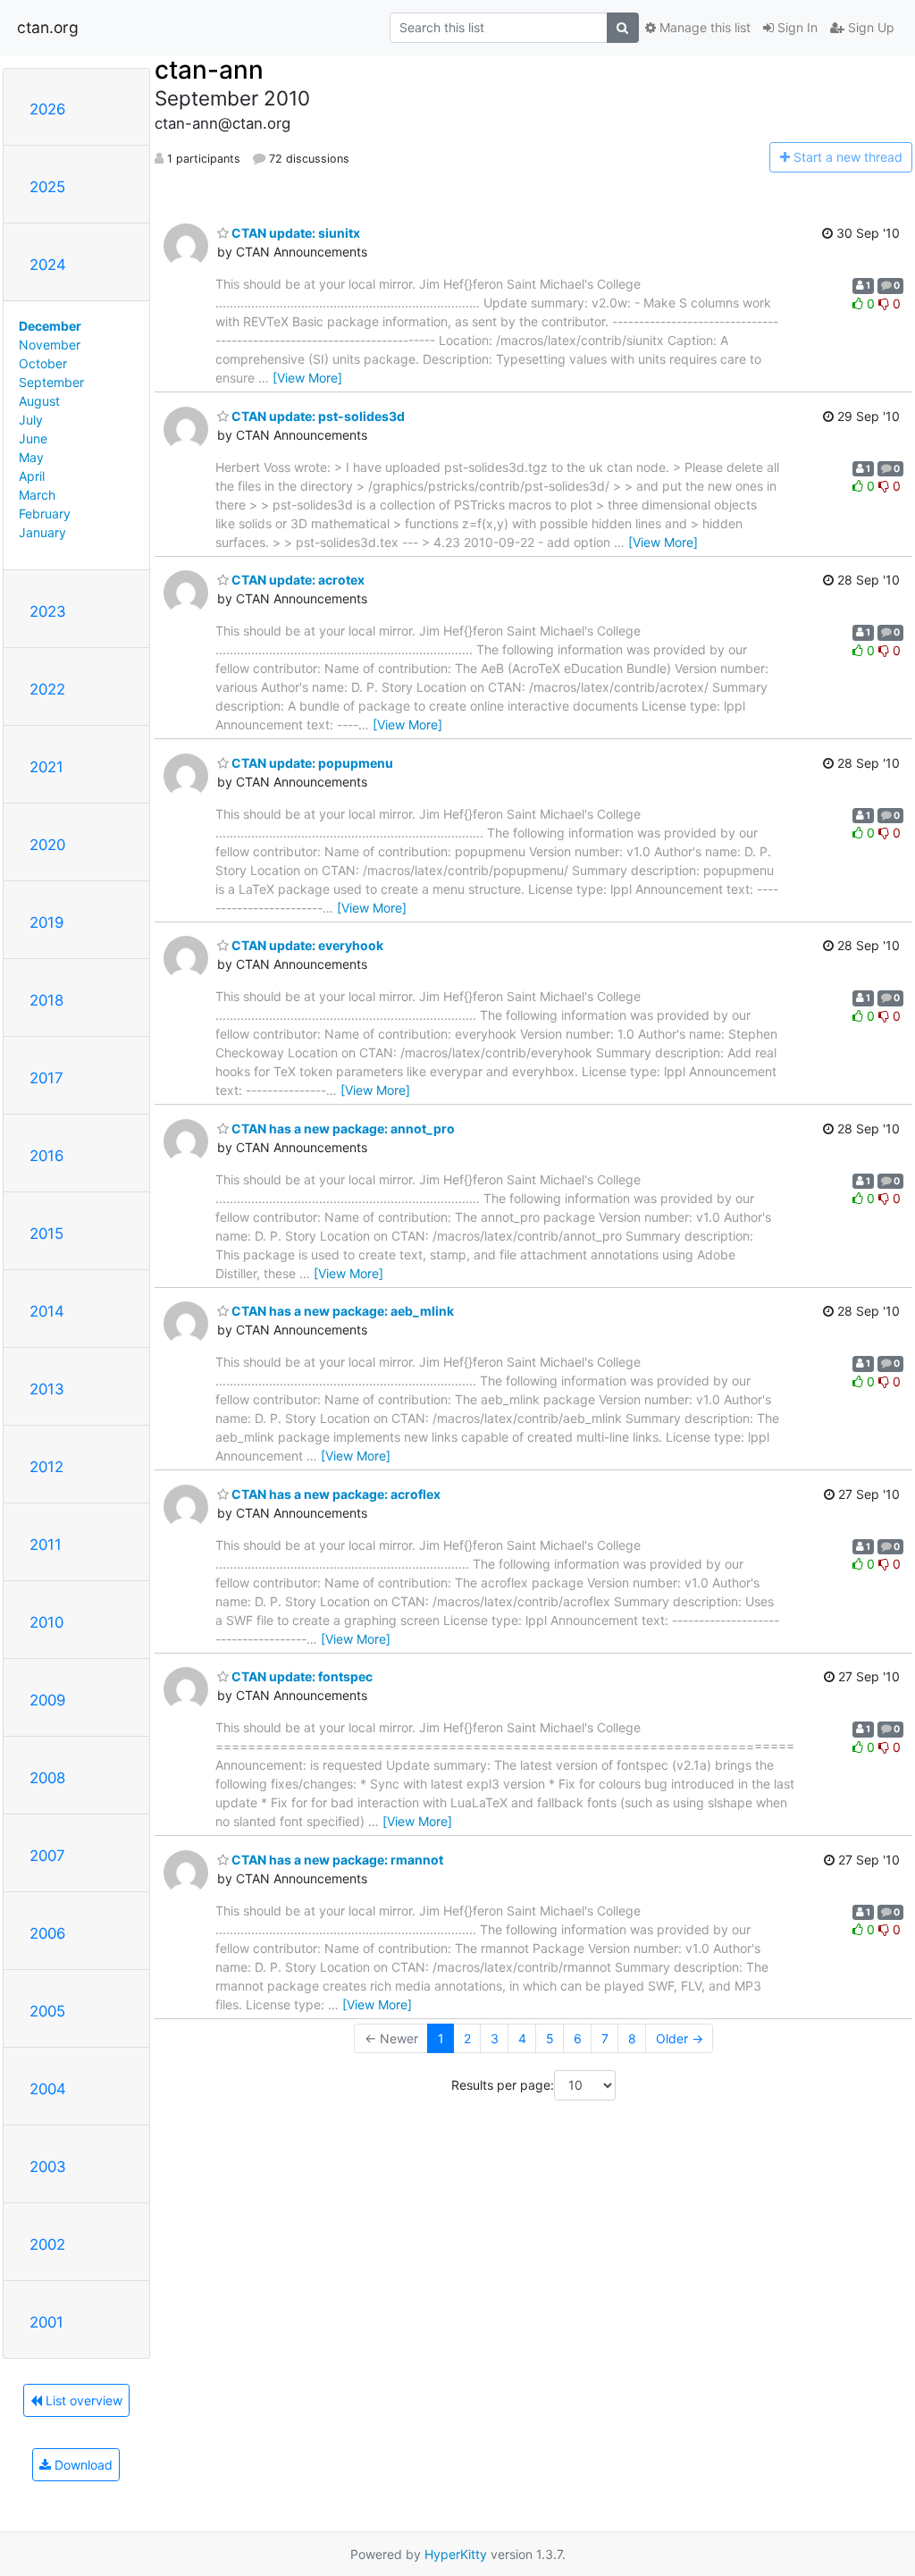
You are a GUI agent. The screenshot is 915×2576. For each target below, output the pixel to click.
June (33, 438)
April (32, 476)
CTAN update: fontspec (301, 1676)
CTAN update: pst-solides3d (317, 416)
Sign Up (869, 27)
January (42, 532)
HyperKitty (456, 2554)
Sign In (796, 27)
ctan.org (48, 27)
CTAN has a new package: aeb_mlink (341, 1311)
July (31, 420)
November (50, 345)
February (45, 514)
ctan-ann (209, 70)
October (43, 363)
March (37, 495)
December (50, 326)
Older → (680, 2038)
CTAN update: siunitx (294, 233)
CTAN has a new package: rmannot (336, 1860)
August (39, 401)
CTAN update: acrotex (297, 580)
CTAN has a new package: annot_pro (342, 1128)
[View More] (307, 378)
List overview (82, 2400)
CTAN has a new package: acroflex (335, 1494)
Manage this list (703, 27)
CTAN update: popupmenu (311, 763)
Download (82, 2465)
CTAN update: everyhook (306, 945)
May (31, 457)
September (51, 382)
